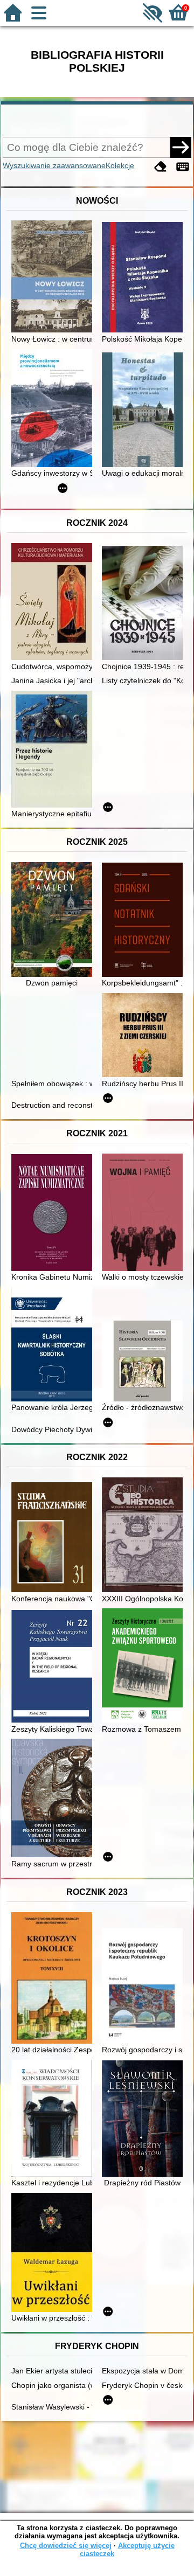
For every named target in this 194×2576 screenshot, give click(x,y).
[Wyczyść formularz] (161, 167)
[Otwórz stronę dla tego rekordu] (54, 277)
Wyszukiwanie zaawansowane (54, 165)
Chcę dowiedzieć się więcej (66, 2546)
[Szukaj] (181, 147)
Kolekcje (120, 165)
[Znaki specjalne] (183, 167)
